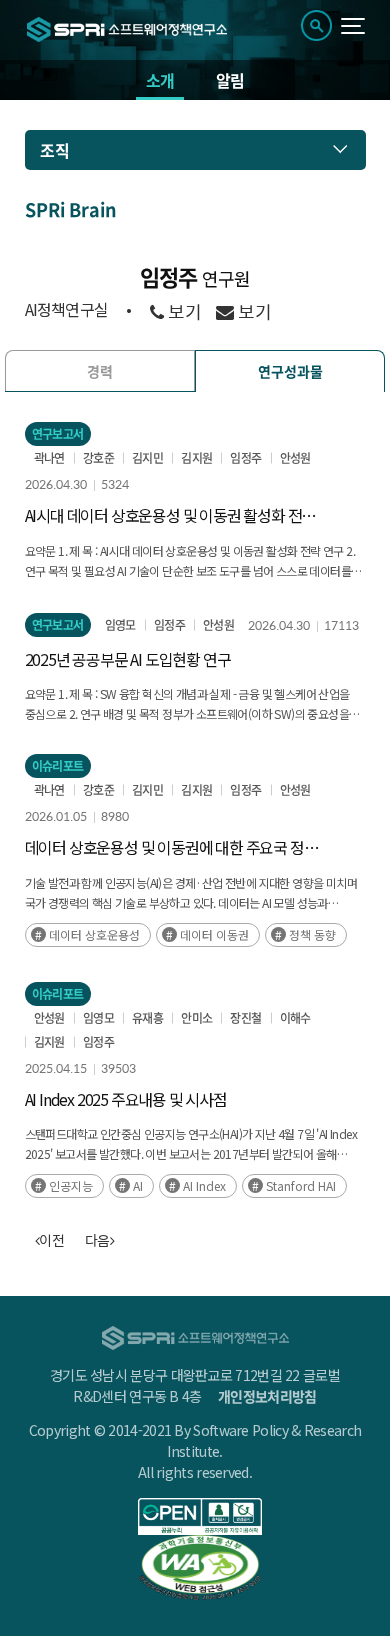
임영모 (120, 625)
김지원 (196, 458)
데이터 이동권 (214, 934)
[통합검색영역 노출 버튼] (316, 25)
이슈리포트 (58, 766)
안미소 (196, 1018)
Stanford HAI (301, 1185)
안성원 (295, 458)
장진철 (245, 1018)
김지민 (147, 458)
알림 (230, 80)
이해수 (295, 1018)
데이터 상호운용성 (94, 934)
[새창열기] (200, 1516)
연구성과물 (290, 371)
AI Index (204, 1185)
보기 (183, 311)
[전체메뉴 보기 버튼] (353, 26)
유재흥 (147, 1018)
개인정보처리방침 (267, 1396)
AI (138, 1185)
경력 (100, 371)
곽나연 (49, 458)
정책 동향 (312, 934)
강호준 (98, 458)
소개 (160, 80)
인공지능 (71, 1185)
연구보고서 (58, 434)
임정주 (245, 458)
